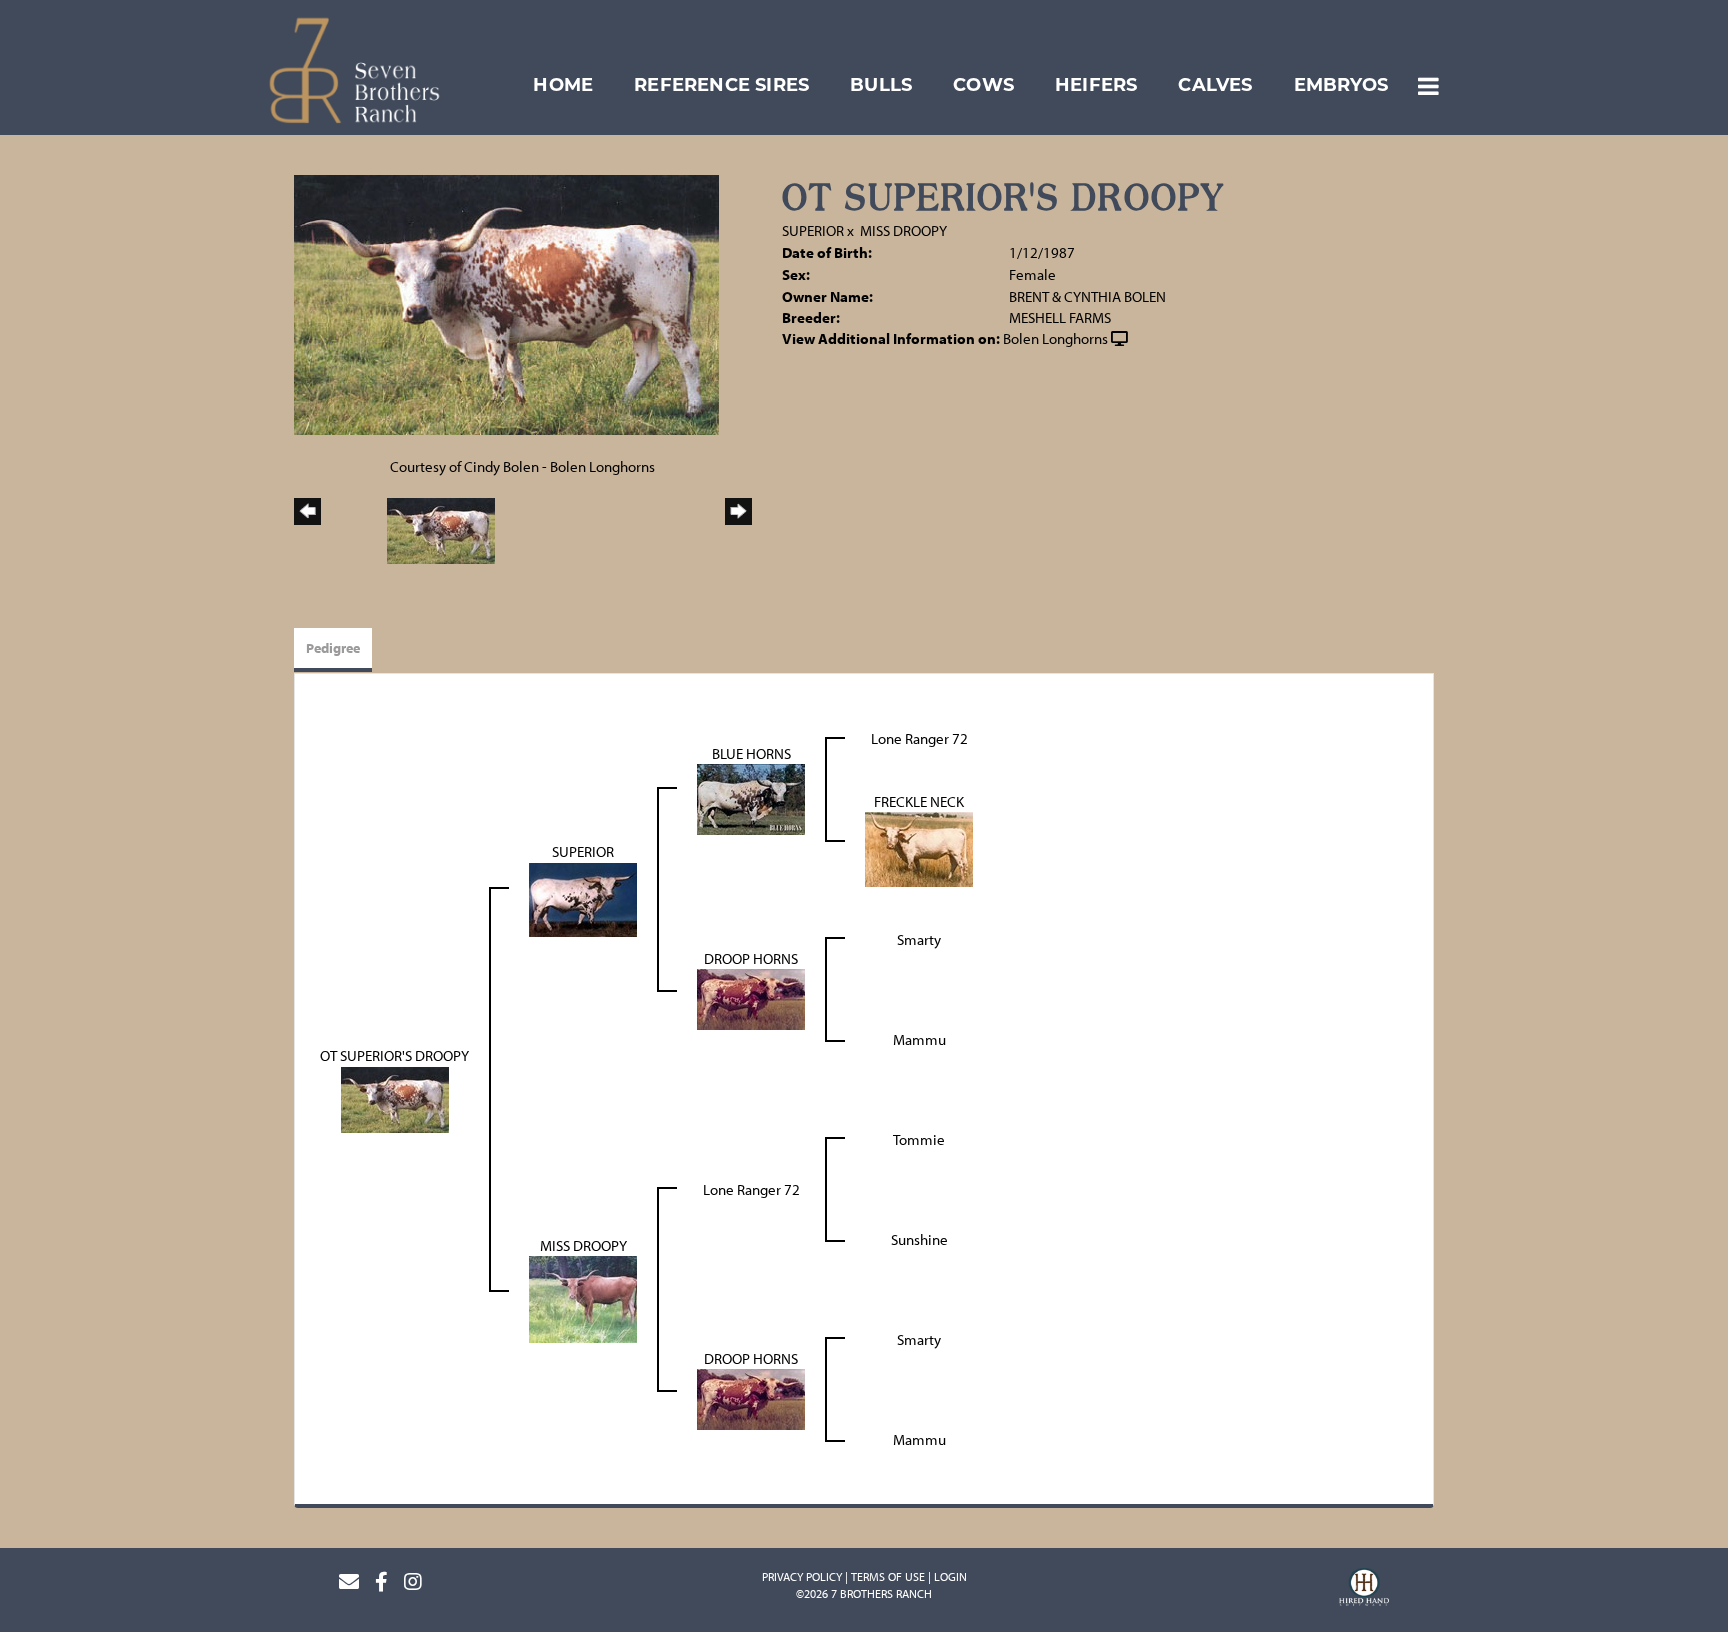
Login (950, 1576)
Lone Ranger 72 (919, 738)
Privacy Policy (802, 1576)
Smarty (919, 939)
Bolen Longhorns (1055, 338)
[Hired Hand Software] (1364, 1590)
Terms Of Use (888, 1576)
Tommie (919, 1139)
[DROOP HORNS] (751, 998)
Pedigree (333, 648)
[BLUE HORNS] (751, 797)
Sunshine (919, 1239)
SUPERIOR (813, 230)
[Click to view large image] (506, 303)
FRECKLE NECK (919, 801)
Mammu (919, 1039)
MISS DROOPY (903, 230)
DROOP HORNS (751, 958)
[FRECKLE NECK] (919, 847)
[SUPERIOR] (583, 897)
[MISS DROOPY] (583, 1298)
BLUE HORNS (751, 753)
